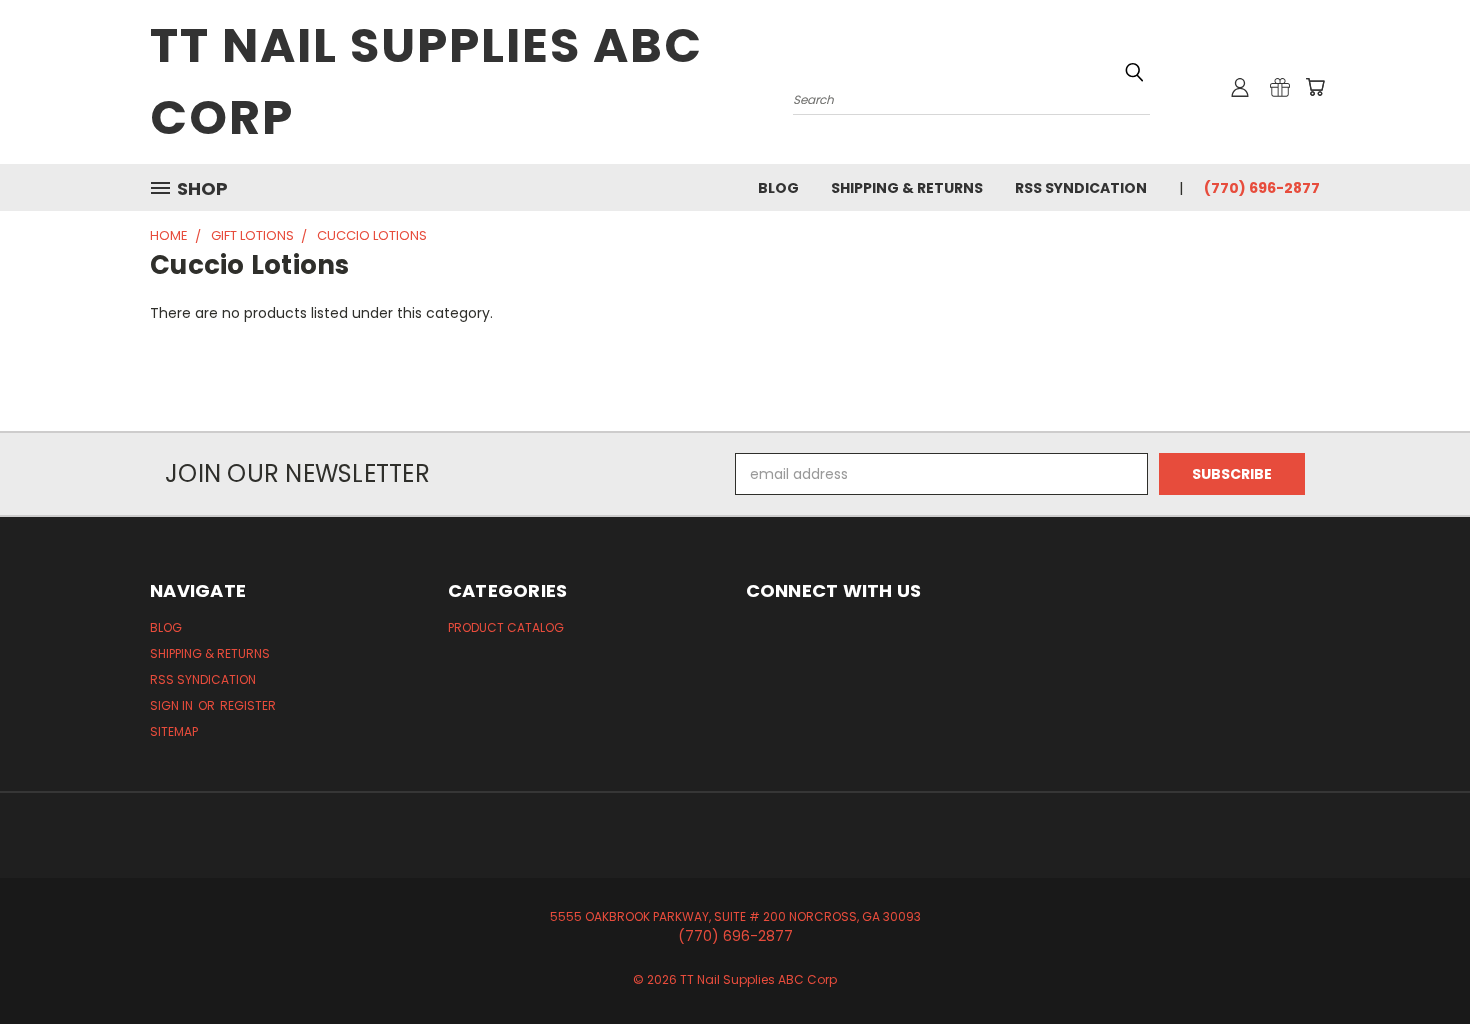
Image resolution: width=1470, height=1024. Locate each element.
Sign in (173, 705)
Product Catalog (506, 627)
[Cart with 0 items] (1315, 87)
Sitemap (174, 731)
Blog (778, 188)
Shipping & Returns (907, 188)
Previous (1417, 961)
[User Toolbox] (1240, 87)
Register (248, 705)
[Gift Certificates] (1280, 87)
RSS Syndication (1081, 188)
